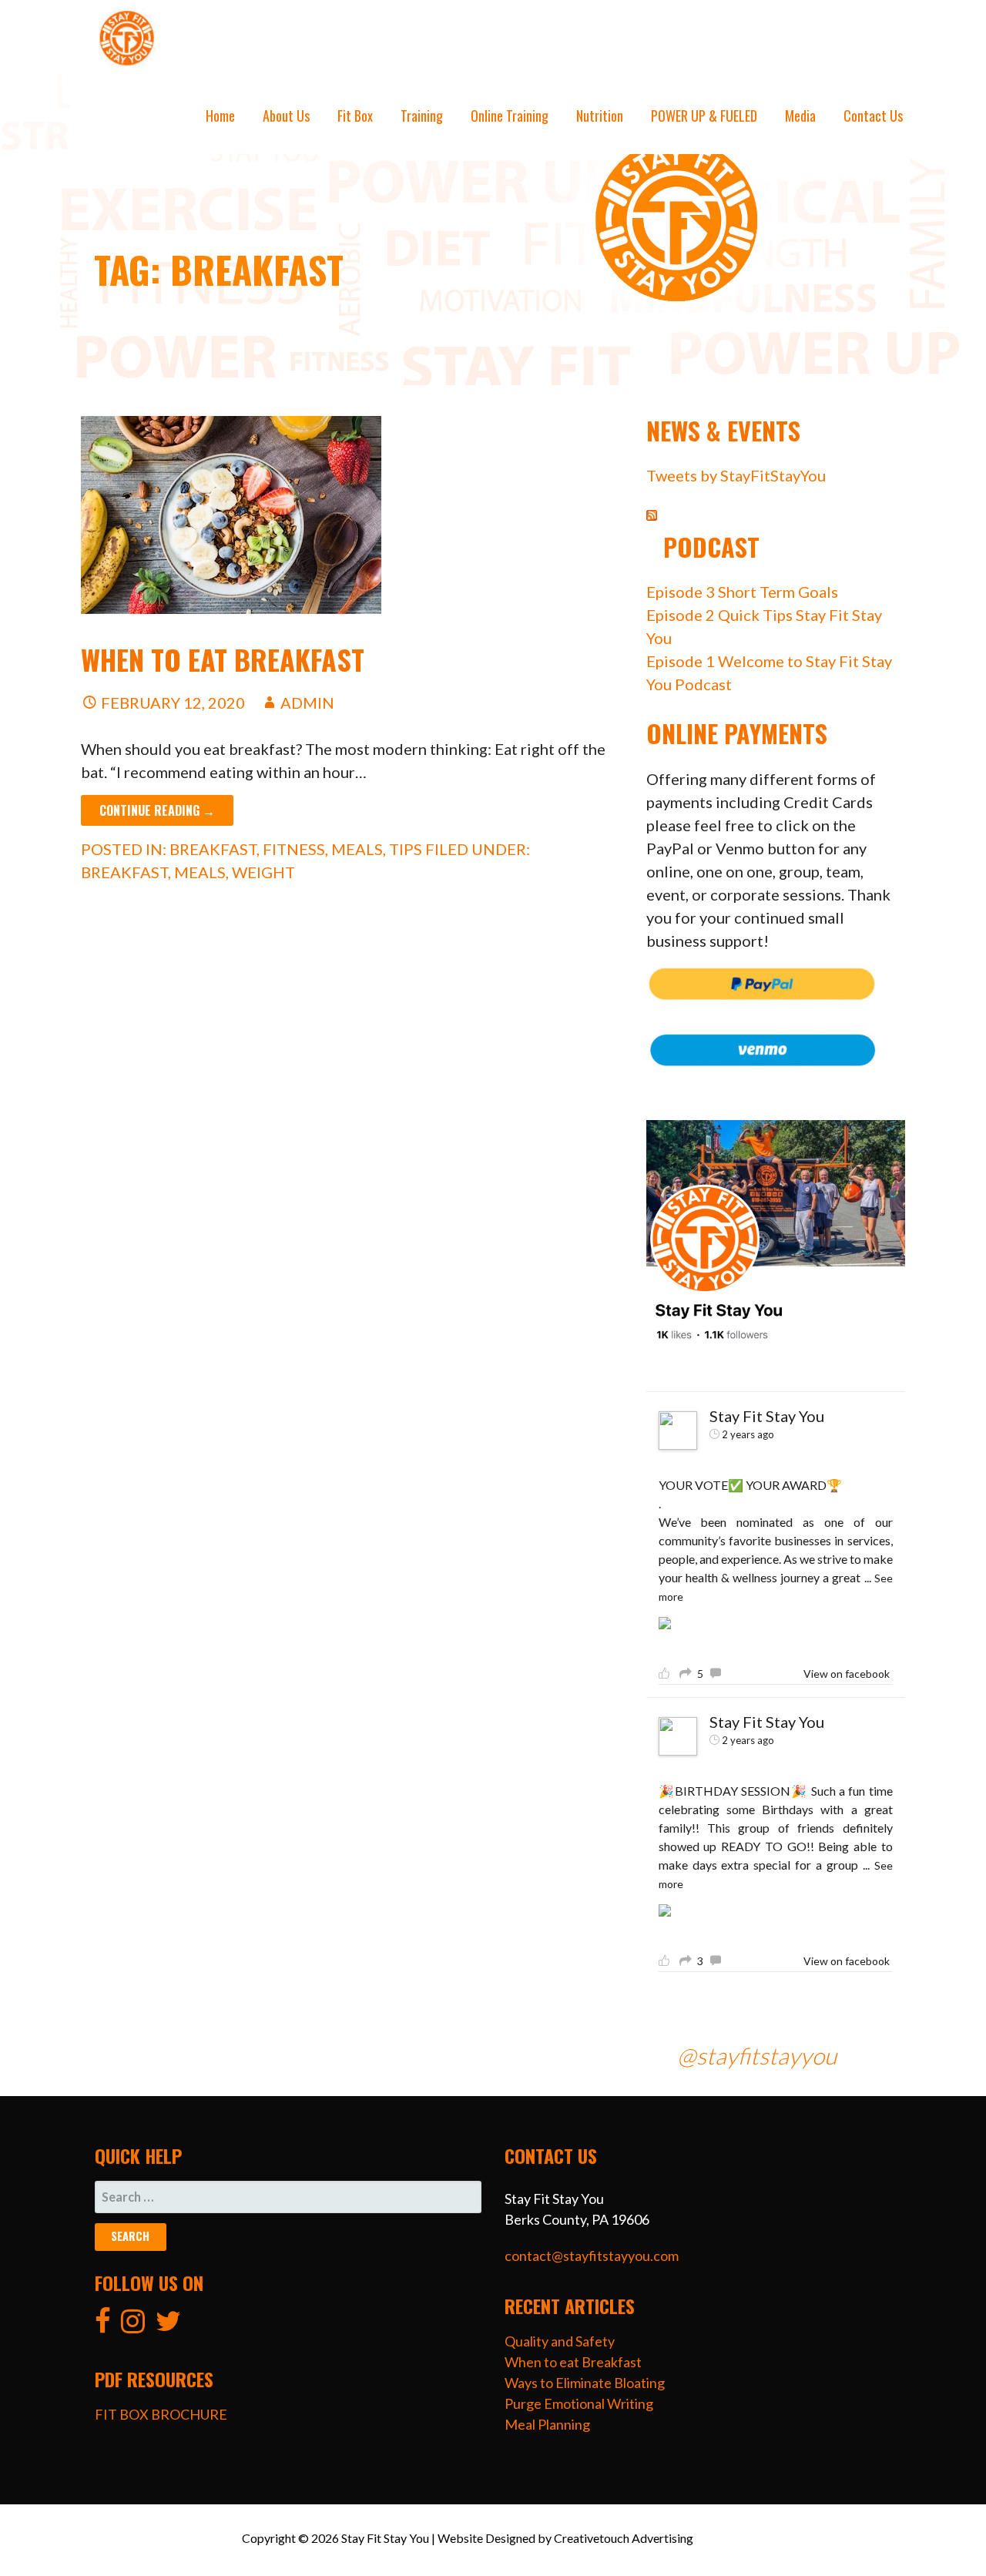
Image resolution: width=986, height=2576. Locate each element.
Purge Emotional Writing (579, 2403)
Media (800, 116)
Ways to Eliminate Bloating (585, 2383)
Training (422, 116)
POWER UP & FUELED (704, 116)
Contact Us (873, 116)
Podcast (711, 547)
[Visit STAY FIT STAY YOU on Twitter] (168, 2326)
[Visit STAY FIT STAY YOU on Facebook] (103, 2326)
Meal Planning (547, 2424)
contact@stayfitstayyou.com (592, 2256)
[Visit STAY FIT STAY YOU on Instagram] (133, 2326)
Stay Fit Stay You (767, 1416)
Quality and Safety (560, 2341)
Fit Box (355, 116)
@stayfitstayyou (757, 2055)
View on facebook (847, 1674)
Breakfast (213, 849)
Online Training (510, 116)
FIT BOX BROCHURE (161, 2414)
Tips (406, 849)
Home (220, 116)
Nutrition (600, 116)
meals (200, 872)
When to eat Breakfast (223, 659)
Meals (357, 849)
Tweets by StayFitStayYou (736, 475)
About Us (286, 116)
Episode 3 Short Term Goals (742, 592)
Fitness (294, 849)
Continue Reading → (157, 810)
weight (263, 872)
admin (307, 703)
